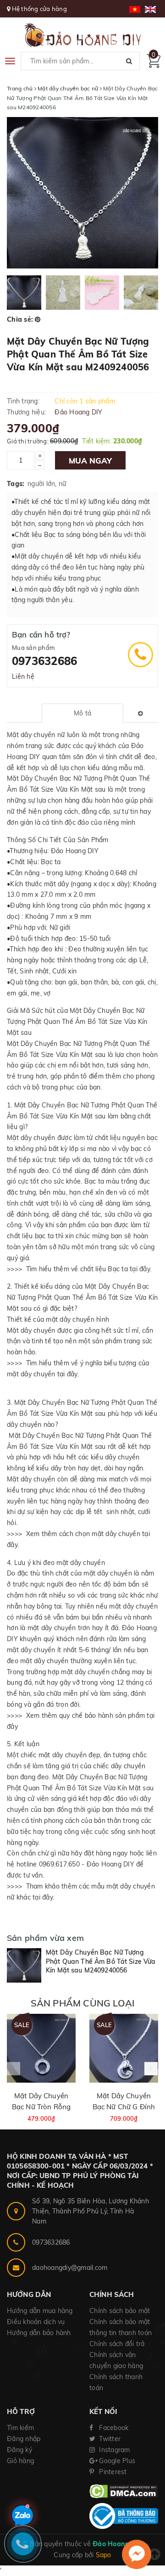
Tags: (16, 484)
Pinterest (112, 2472)
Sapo (104, 2555)
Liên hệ (23, 676)
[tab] (82, 713)
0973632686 (44, 661)
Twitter (109, 2439)
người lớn (41, 484)
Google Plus (116, 2461)
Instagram (114, 2450)
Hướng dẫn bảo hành (39, 2333)
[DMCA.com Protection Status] (124, 2491)
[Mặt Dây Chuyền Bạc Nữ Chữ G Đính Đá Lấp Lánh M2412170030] (124, 2048)
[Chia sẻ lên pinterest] (38, 319)
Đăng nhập (24, 2439)
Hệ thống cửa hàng (39, 9)
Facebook (113, 2428)
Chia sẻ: (20, 319)
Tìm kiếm (20, 2428)
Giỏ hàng (20, 2461)
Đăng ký (19, 2450)
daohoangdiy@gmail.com (70, 2268)
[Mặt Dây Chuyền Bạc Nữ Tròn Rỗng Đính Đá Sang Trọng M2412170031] (41, 2048)
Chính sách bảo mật (120, 2311)
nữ (63, 484)
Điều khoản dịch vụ (36, 2322)
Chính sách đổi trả (117, 2344)
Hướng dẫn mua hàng (40, 2311)
